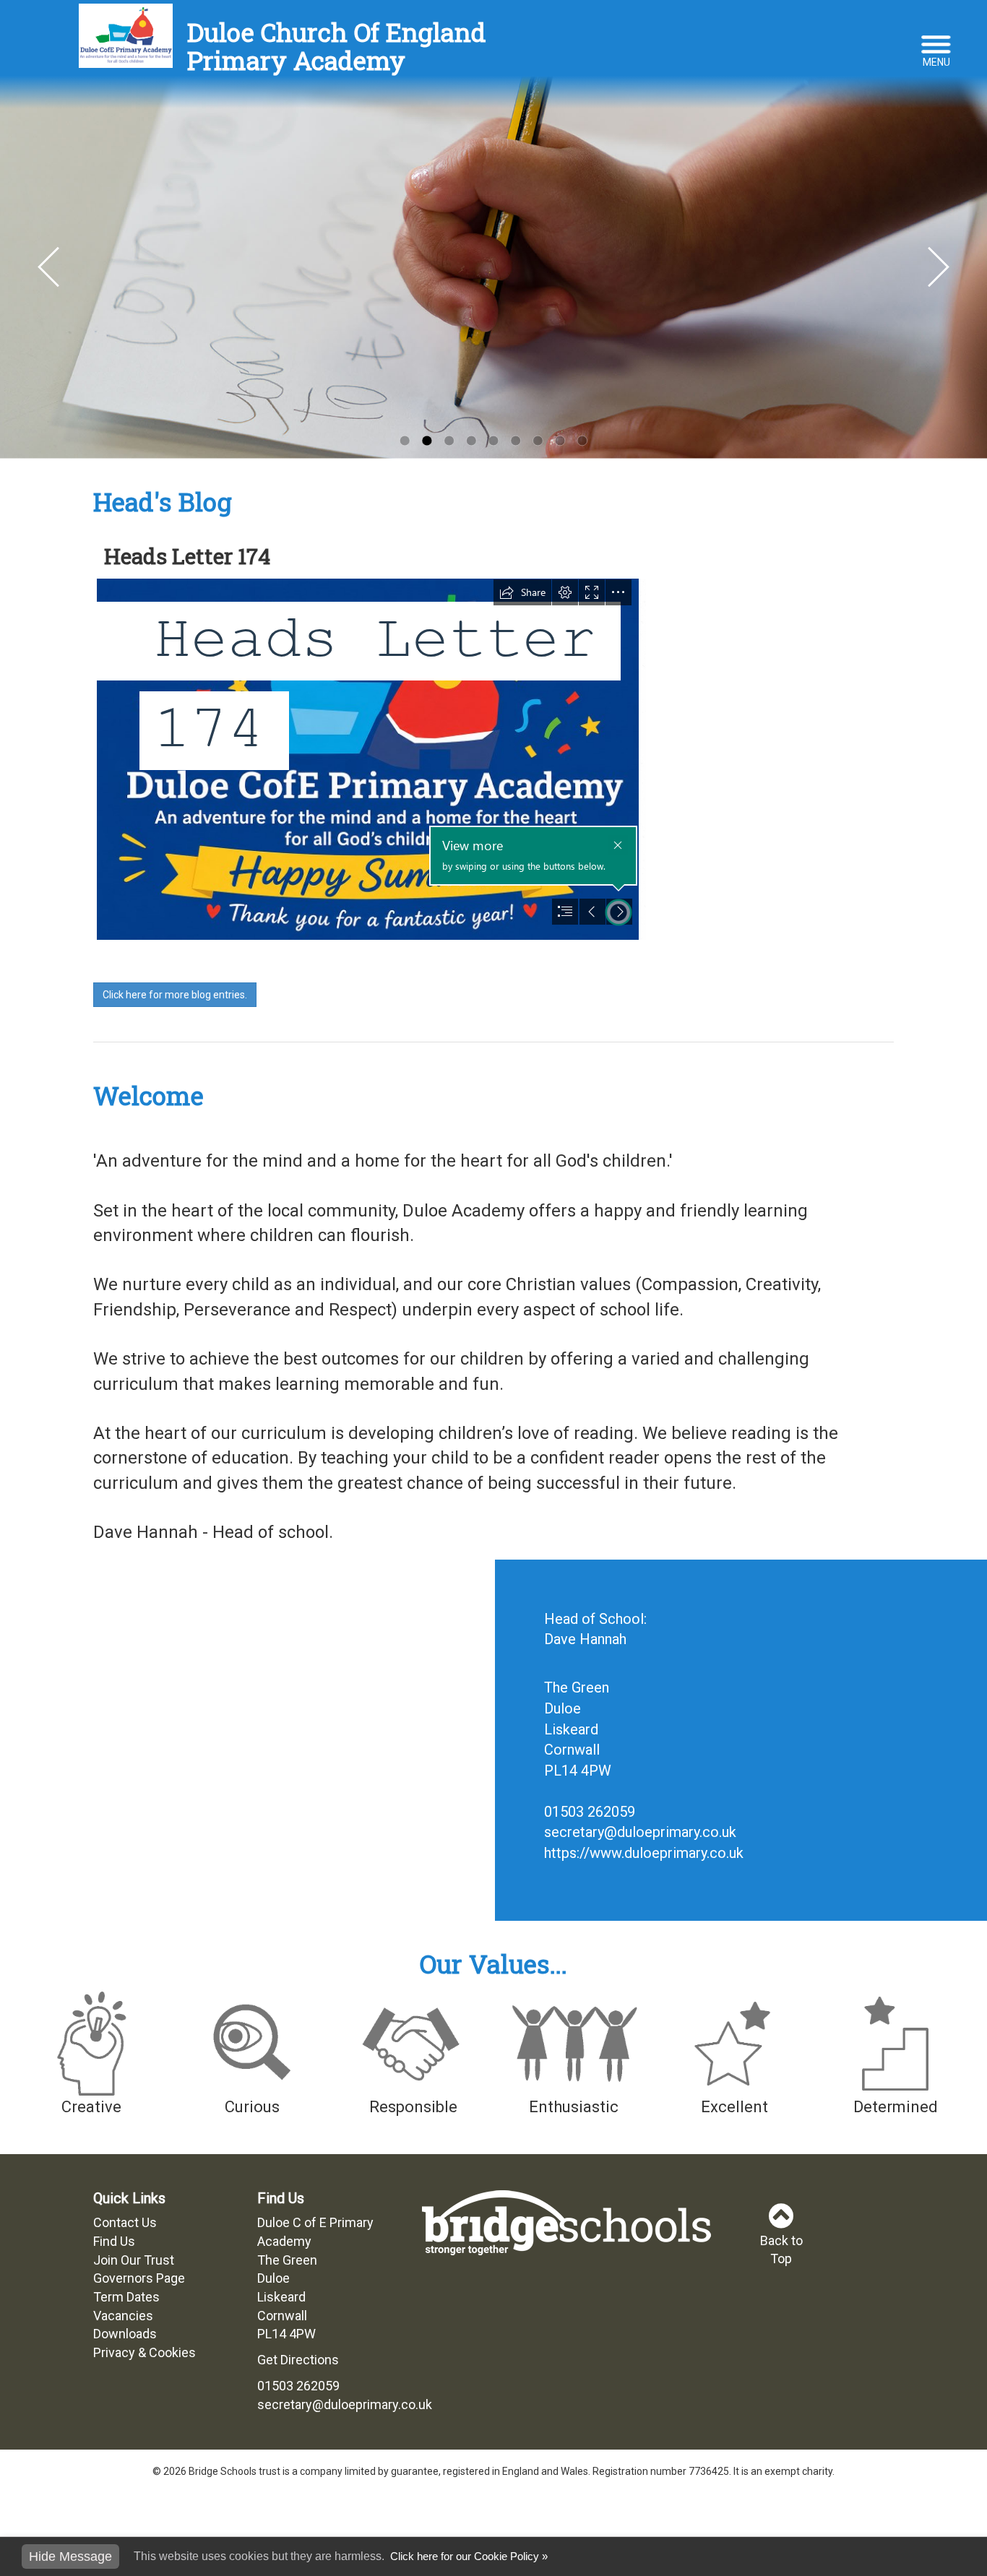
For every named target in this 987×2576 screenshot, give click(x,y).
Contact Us (125, 2222)
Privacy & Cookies (145, 2352)
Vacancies (123, 2316)
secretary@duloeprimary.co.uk (640, 1832)
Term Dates (126, 2297)
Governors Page (139, 2278)
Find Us (114, 2241)
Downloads (125, 2334)
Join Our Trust (134, 2260)
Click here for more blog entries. (175, 995)
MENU (936, 62)
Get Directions (298, 2360)
